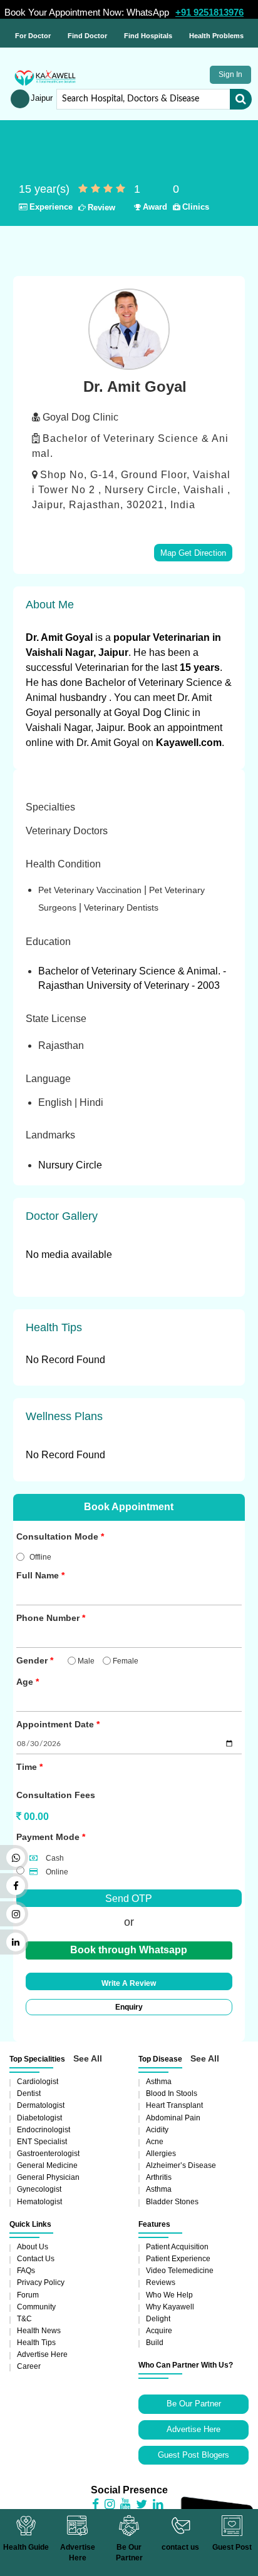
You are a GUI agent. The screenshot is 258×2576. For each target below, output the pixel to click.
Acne (155, 2142)
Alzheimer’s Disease (181, 2165)
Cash (54, 1858)
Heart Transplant (174, 2105)
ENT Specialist (42, 2142)
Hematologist (39, 2202)
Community (36, 2307)
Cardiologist (38, 2082)
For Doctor (33, 36)
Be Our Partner (194, 2404)
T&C (24, 2319)
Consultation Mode (57, 1536)
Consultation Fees (56, 1795)
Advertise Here (42, 2354)
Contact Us (36, 2259)
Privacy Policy (41, 2282)
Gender (32, 1660)
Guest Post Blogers (194, 2455)
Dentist (29, 2093)
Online (56, 1872)
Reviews (161, 2282)
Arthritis (159, 2177)
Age (25, 1682)
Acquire (159, 2331)
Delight (158, 2319)
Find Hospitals (148, 36)
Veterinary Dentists (121, 907)
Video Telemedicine (180, 2271)
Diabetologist (39, 2118)
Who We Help (169, 2295)
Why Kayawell (170, 2307)
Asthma (159, 2082)
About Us (33, 2247)
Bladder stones (172, 2202)
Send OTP (129, 1899)
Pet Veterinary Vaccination (91, 890)
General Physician (48, 2177)
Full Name (38, 1575)
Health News (39, 2331)
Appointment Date (55, 1724)
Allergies (161, 2154)
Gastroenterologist (48, 2154)
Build (155, 2343)
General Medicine (47, 2165)
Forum (28, 2295)
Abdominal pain (173, 2118)
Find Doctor (87, 36)
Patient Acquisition (177, 2247)
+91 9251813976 (209, 12)
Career (29, 2366)
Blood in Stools (172, 2093)
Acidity (157, 2130)
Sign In (230, 74)
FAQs (26, 2271)
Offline (40, 1557)
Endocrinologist (44, 2130)
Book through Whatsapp (129, 1950)
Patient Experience (178, 2259)
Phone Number (48, 1618)
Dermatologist (41, 2105)
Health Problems (216, 36)
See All (88, 2058)
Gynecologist (39, 2189)
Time (27, 1767)
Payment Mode (48, 1837)
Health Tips (36, 2343)
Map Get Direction (193, 553)
